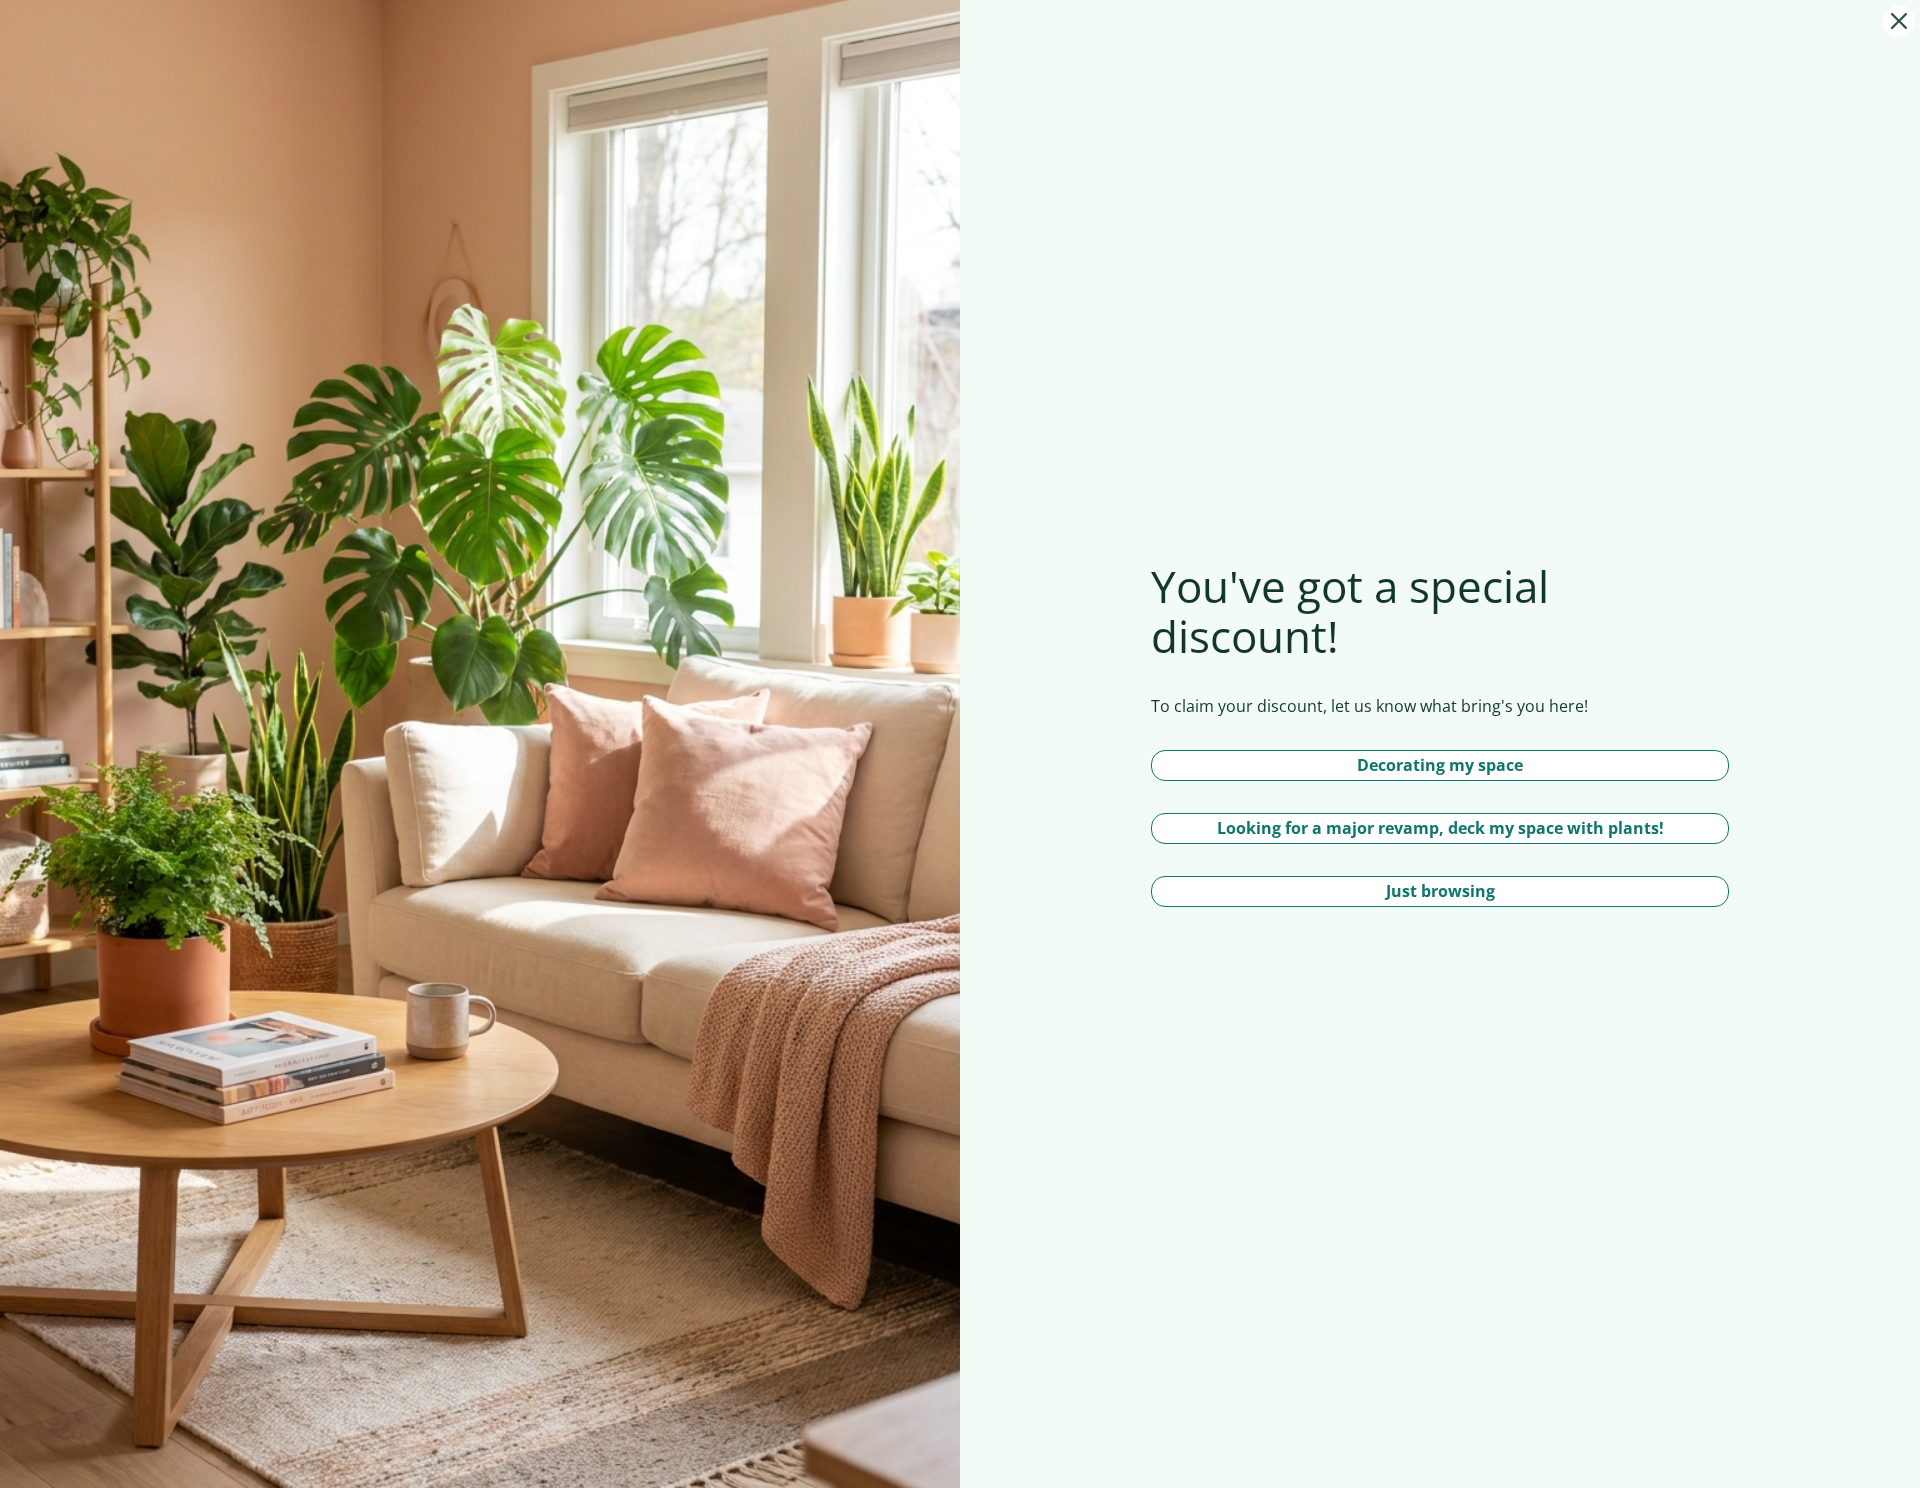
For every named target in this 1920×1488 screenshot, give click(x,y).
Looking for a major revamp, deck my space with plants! (1440, 828)
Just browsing (1440, 891)
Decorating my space (1440, 765)
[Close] (1899, 21)
